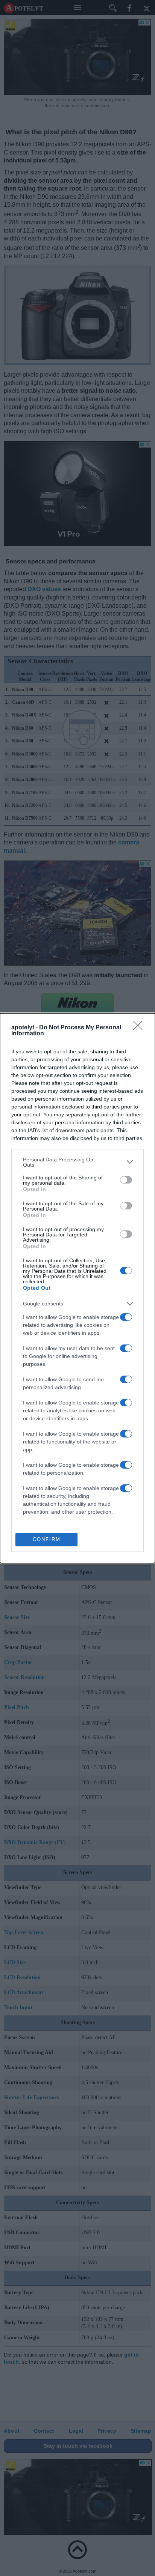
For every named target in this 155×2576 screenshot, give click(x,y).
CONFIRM (47, 1539)
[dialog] (77, 1288)
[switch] (126, 1180)
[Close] (140, 1028)
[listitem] (77, 1162)
